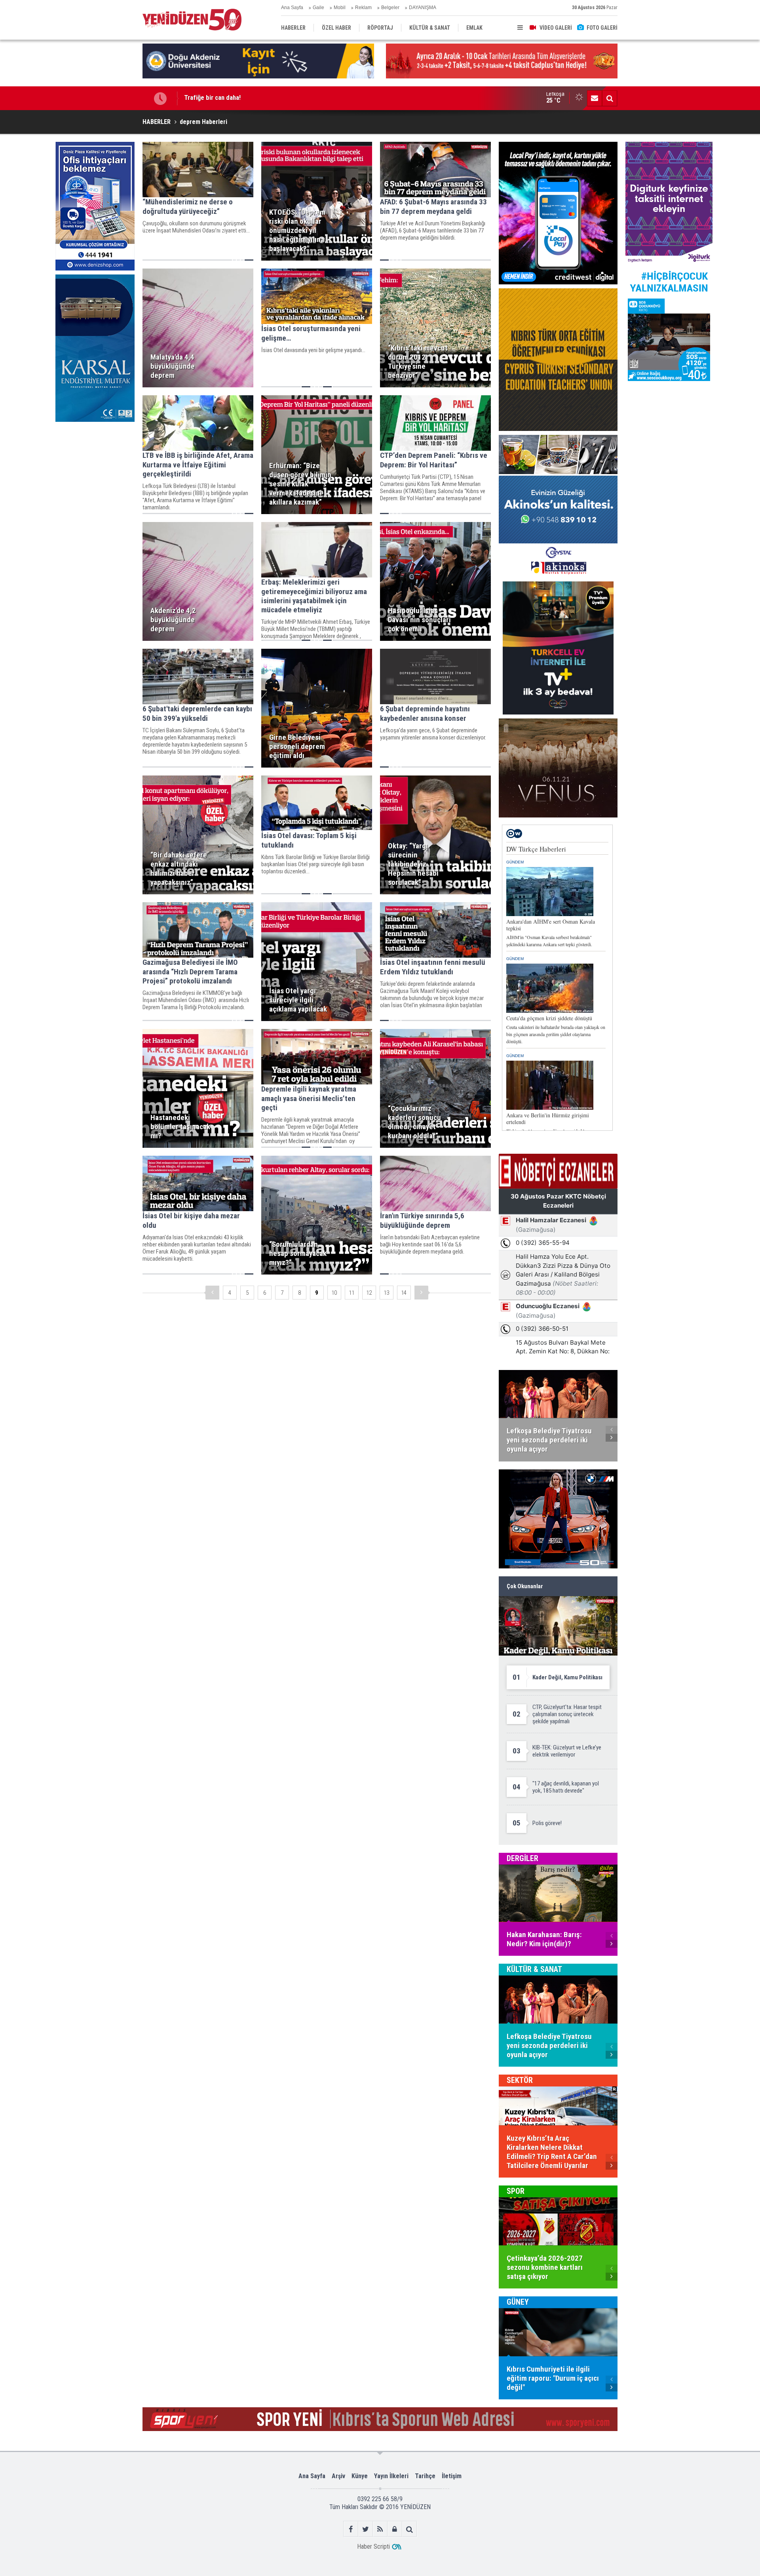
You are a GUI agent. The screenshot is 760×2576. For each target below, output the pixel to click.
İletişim (452, 2476)
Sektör (520, 2080)
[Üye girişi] (395, 2529)
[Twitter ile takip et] (366, 2529)
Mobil (340, 8)
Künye (360, 2476)
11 (351, 1293)
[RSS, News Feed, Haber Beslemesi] (380, 2529)
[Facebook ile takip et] (351, 2529)
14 (404, 1293)
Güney (518, 2302)
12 (369, 1293)
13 (386, 1293)
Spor (516, 2191)
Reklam (363, 8)
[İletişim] (595, 98)
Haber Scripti (373, 2546)
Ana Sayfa (292, 8)
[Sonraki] (421, 1293)
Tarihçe (425, 2476)
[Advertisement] (95, 485)
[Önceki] (212, 1293)
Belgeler (390, 8)
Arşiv (338, 2476)
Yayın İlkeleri (391, 2476)
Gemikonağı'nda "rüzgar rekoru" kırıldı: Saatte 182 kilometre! (268, 98)
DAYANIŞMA (423, 8)
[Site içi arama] (610, 98)
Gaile (318, 8)
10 (334, 1293)
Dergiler (522, 1858)
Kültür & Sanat (534, 1969)
